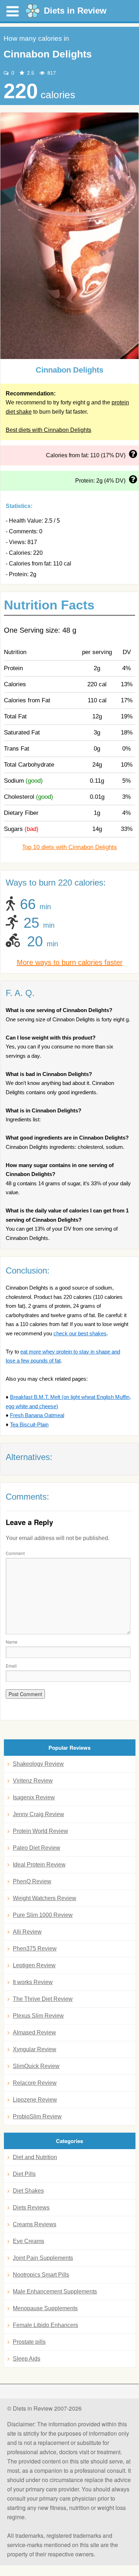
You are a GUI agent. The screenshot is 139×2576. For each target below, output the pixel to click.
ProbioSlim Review (37, 2116)
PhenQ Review (32, 1881)
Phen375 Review (35, 1949)
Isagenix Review (34, 1797)
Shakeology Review (38, 1764)
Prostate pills (29, 2342)
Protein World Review (40, 1831)
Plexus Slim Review (38, 2016)
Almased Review (34, 2032)
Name (12, 1642)
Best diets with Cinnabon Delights (48, 430)
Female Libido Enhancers (45, 2325)
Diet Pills (24, 2174)
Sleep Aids (27, 2359)
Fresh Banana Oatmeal (37, 1415)
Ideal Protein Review (39, 1865)
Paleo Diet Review (37, 1848)
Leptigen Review (34, 1965)
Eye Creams (29, 2241)
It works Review (33, 1982)
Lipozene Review (35, 2100)
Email (11, 1666)
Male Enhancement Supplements (55, 2291)
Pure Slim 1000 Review (43, 1915)
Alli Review (27, 1932)
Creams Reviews (35, 2224)
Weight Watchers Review (45, 1898)
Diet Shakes (28, 2191)
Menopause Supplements (45, 2308)
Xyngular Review (35, 2049)
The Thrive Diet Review (43, 1999)
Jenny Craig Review (38, 1814)
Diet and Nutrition (35, 2157)
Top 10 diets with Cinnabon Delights (69, 847)
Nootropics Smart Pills (41, 2275)
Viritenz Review (33, 1781)
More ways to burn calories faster (70, 962)
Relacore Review (35, 2083)
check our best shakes (80, 1333)
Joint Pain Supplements (43, 2258)
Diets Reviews (31, 2208)
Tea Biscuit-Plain (29, 1424)
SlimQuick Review (36, 2066)
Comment (15, 1553)
